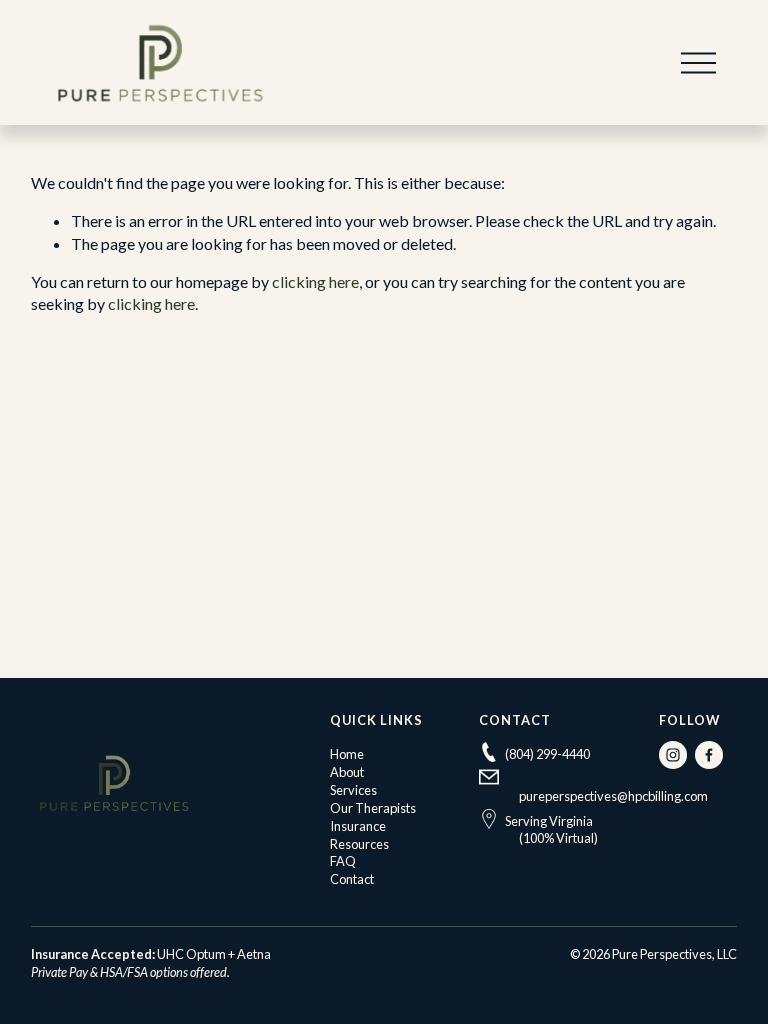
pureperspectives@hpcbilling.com (613, 796)
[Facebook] (709, 755)
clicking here (315, 281)
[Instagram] (673, 755)
